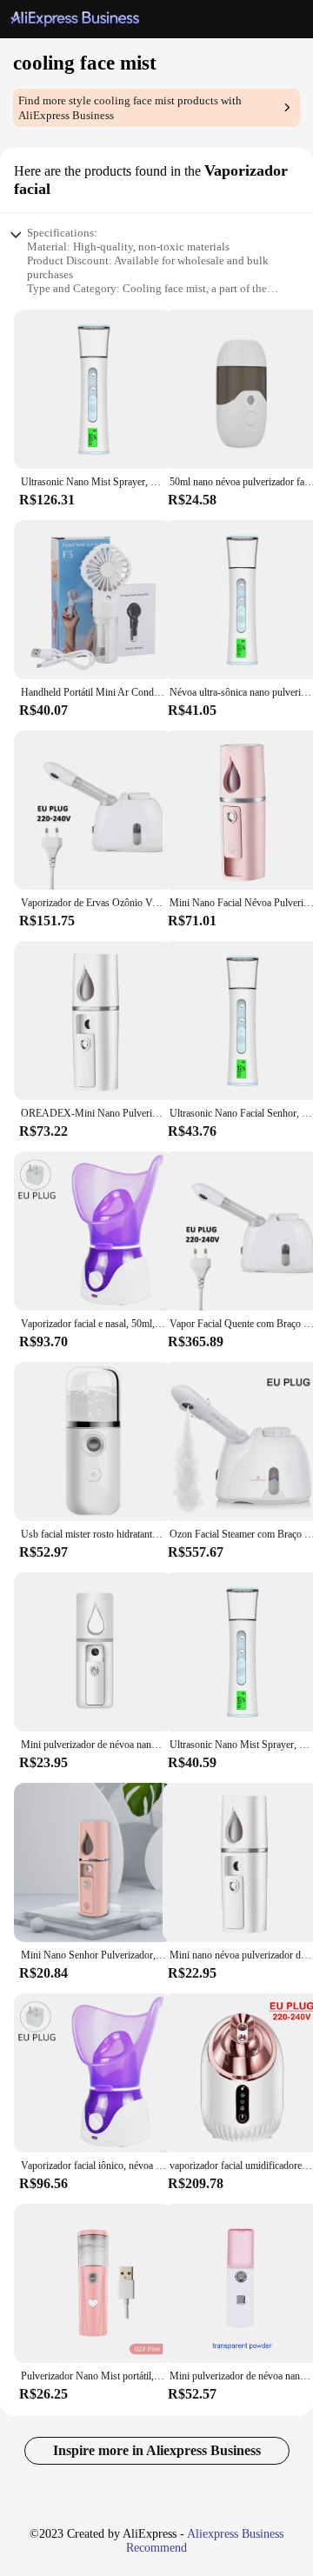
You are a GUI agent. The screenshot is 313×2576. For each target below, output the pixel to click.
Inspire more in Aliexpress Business (157, 2450)
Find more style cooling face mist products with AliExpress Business (130, 108)
